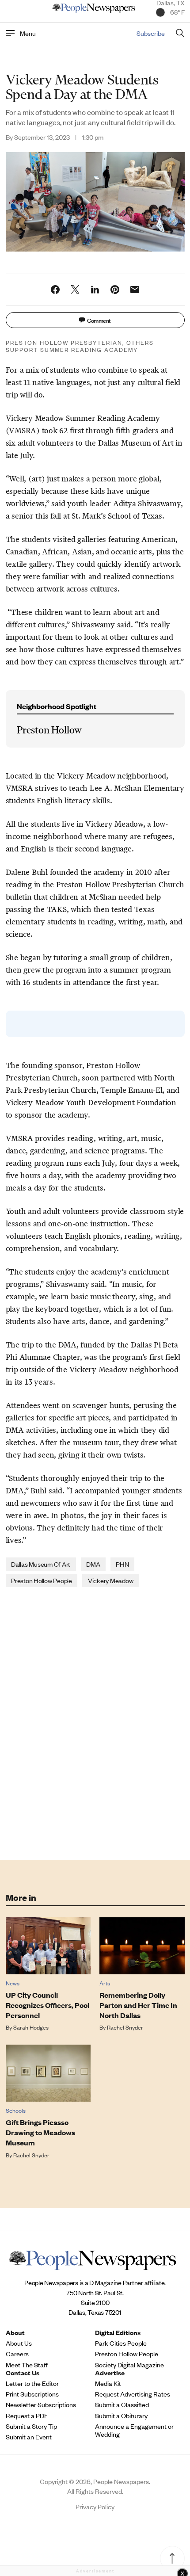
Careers (17, 2354)
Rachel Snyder (125, 2027)
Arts (105, 1983)
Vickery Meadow (111, 1580)
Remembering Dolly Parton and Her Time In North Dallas (138, 2005)
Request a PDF (27, 2416)
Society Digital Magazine (129, 2365)
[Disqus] (95, 1723)
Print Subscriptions (32, 2394)
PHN (122, 1564)
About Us (19, 2343)
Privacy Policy (95, 2506)
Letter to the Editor (32, 2383)
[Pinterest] (115, 290)
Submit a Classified (122, 2404)
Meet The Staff (27, 2365)
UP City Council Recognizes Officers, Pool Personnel (47, 2005)
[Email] (135, 290)
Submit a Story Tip (31, 2426)
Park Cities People (121, 2343)
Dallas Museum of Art (41, 1564)
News (13, 1983)
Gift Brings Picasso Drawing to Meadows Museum (40, 2132)
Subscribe (151, 33)
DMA (93, 1564)
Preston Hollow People (42, 1580)
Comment (99, 320)
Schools (16, 2110)
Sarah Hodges (31, 2027)
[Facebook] (55, 290)
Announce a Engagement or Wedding (134, 2430)
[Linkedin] (95, 290)
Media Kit (108, 2383)
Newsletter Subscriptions (41, 2404)
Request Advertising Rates (133, 2394)
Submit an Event (29, 2437)
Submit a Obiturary (121, 2416)
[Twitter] (75, 290)
